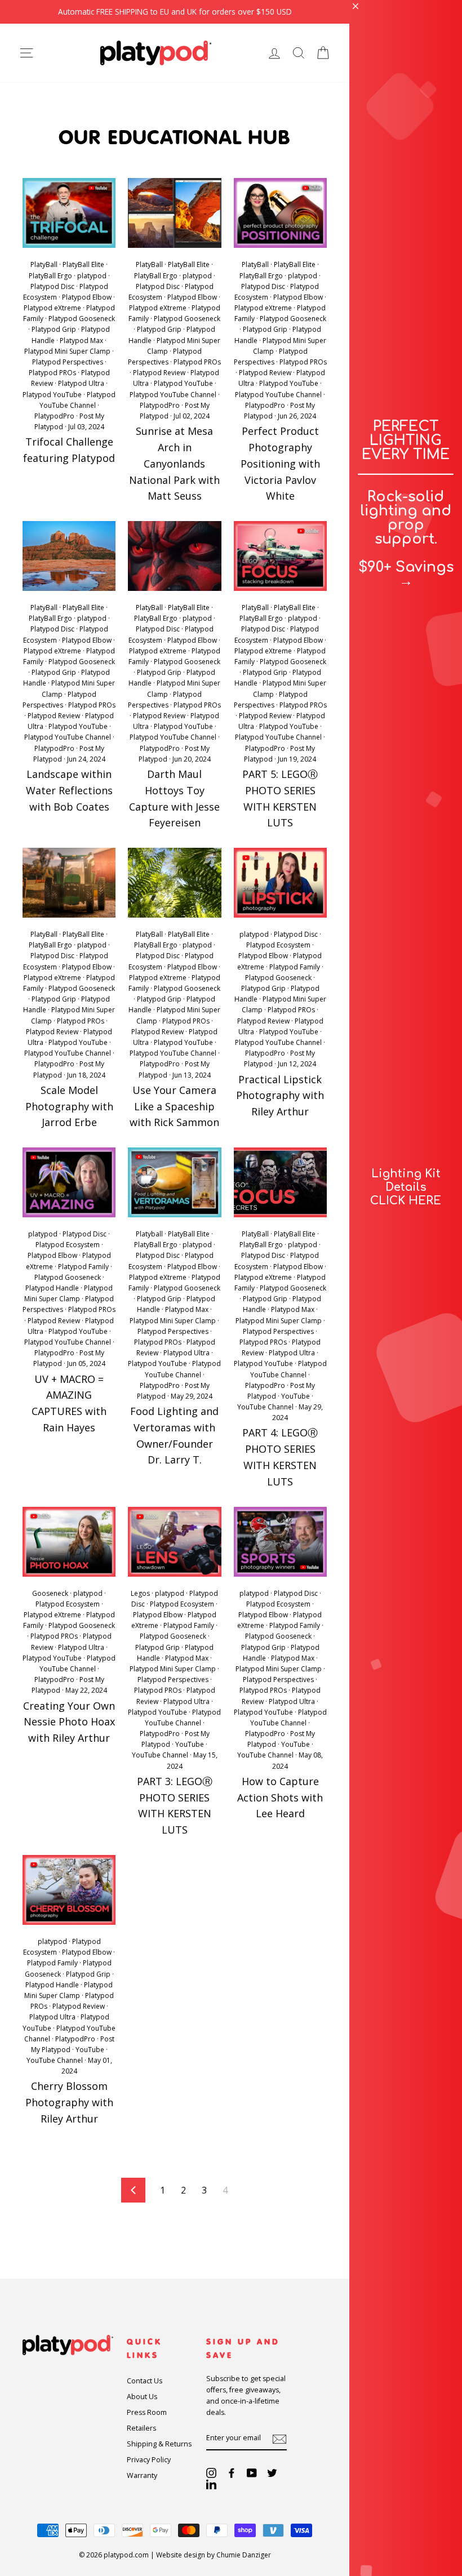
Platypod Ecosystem (278, 945)
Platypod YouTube (52, 395)
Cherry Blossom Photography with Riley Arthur (69, 2102)
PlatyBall (44, 264)
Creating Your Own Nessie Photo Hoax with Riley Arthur (69, 1722)
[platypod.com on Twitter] (272, 2473)
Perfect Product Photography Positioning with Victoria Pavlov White (280, 463)
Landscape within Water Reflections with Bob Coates (69, 790)
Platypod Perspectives (68, 362)
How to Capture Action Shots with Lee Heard (280, 1798)
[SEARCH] (299, 53)
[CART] (323, 53)
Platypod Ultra (81, 383)
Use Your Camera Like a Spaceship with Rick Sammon (174, 1106)
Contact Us (145, 2381)
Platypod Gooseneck (82, 319)
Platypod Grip (54, 329)
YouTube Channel (265, 1407)
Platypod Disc (52, 286)
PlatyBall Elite (83, 264)
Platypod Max (81, 341)
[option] (175, 12)
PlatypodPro (54, 416)
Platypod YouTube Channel (173, 395)
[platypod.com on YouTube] (252, 2473)
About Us (142, 2397)
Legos (140, 1593)
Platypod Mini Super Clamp (67, 351)
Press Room (147, 2412)
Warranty (142, 2475)
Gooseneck (50, 1593)
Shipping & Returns (159, 2444)
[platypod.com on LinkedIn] (211, 2484)
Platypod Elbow (87, 297)
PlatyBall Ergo (50, 276)
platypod (92, 276)
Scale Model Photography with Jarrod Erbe (69, 1106)
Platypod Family (295, 967)
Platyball (149, 1234)
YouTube (296, 1396)
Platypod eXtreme (52, 308)
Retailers (141, 2428)
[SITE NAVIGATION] (26, 53)
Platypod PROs (52, 373)
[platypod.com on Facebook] (232, 2473)
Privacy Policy (149, 2460)
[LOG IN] (274, 53)
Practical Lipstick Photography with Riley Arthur (280, 1096)
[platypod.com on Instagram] (211, 2473)
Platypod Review (159, 373)
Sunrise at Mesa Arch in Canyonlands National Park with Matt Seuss (174, 463)
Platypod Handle (52, 1288)
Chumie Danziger (244, 2555)
